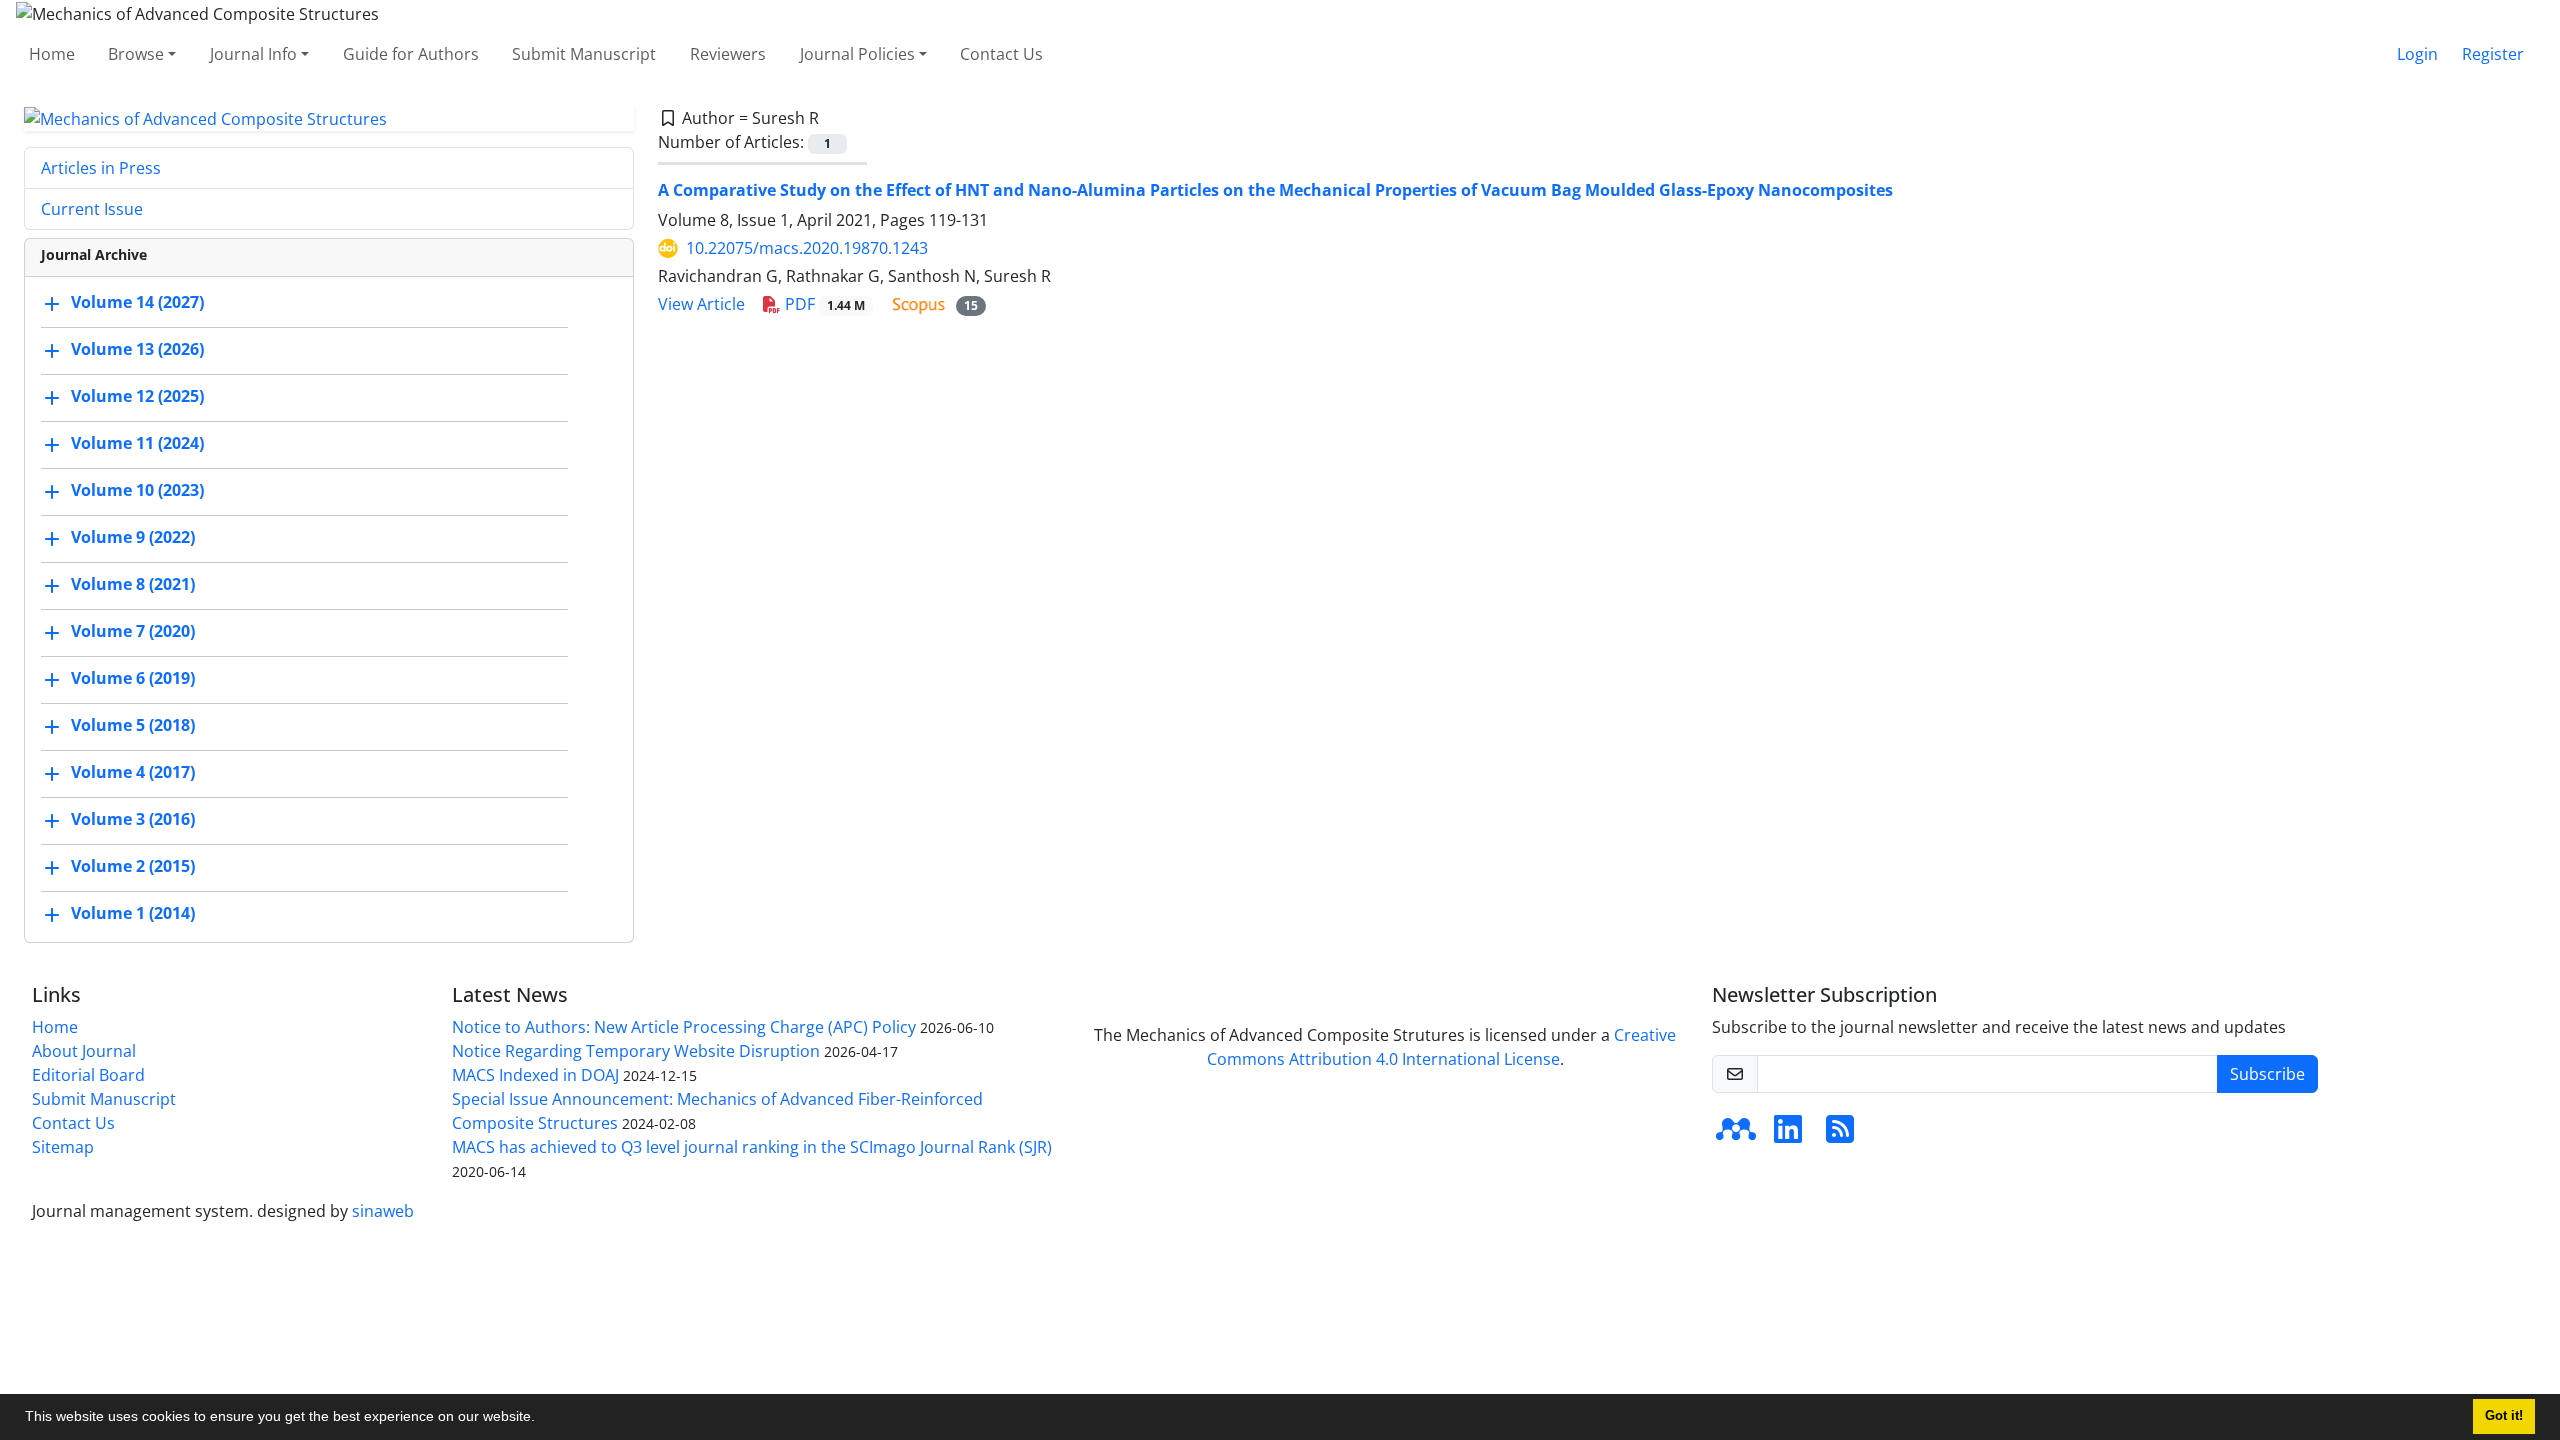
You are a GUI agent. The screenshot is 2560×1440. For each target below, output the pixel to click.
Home (52, 54)
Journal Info (253, 54)
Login (2417, 54)
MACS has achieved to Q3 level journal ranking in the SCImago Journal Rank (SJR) (752, 1147)
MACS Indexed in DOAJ (535, 1075)
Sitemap (63, 1147)
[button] (542, 1419)
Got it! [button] (2504, 1416)
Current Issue (92, 209)
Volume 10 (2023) (137, 491)
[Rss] (1840, 1135)
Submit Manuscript (584, 54)
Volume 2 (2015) (133, 867)
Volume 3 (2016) (133, 820)
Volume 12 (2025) (137, 397)
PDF (823, 304)
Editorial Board (88, 1075)
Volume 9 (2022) (133, 538)
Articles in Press (101, 168)
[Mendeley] (1736, 1135)
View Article (701, 304)
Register (2493, 54)
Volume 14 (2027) (137, 303)
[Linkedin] (1788, 1135)
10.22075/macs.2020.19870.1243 (807, 248)
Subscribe (2267, 1074)
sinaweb (383, 1211)
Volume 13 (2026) (137, 350)
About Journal (84, 1051)
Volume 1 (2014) (133, 914)
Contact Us (1001, 54)
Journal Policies (857, 54)
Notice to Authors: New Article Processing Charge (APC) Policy (684, 1027)
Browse (136, 54)
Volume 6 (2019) (133, 679)
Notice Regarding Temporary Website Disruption (636, 1051)
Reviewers (728, 54)
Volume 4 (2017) (133, 773)
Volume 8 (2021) (133, 585)
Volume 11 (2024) (137, 444)
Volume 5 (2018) (133, 726)
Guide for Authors (411, 54)
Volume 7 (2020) (133, 632)
